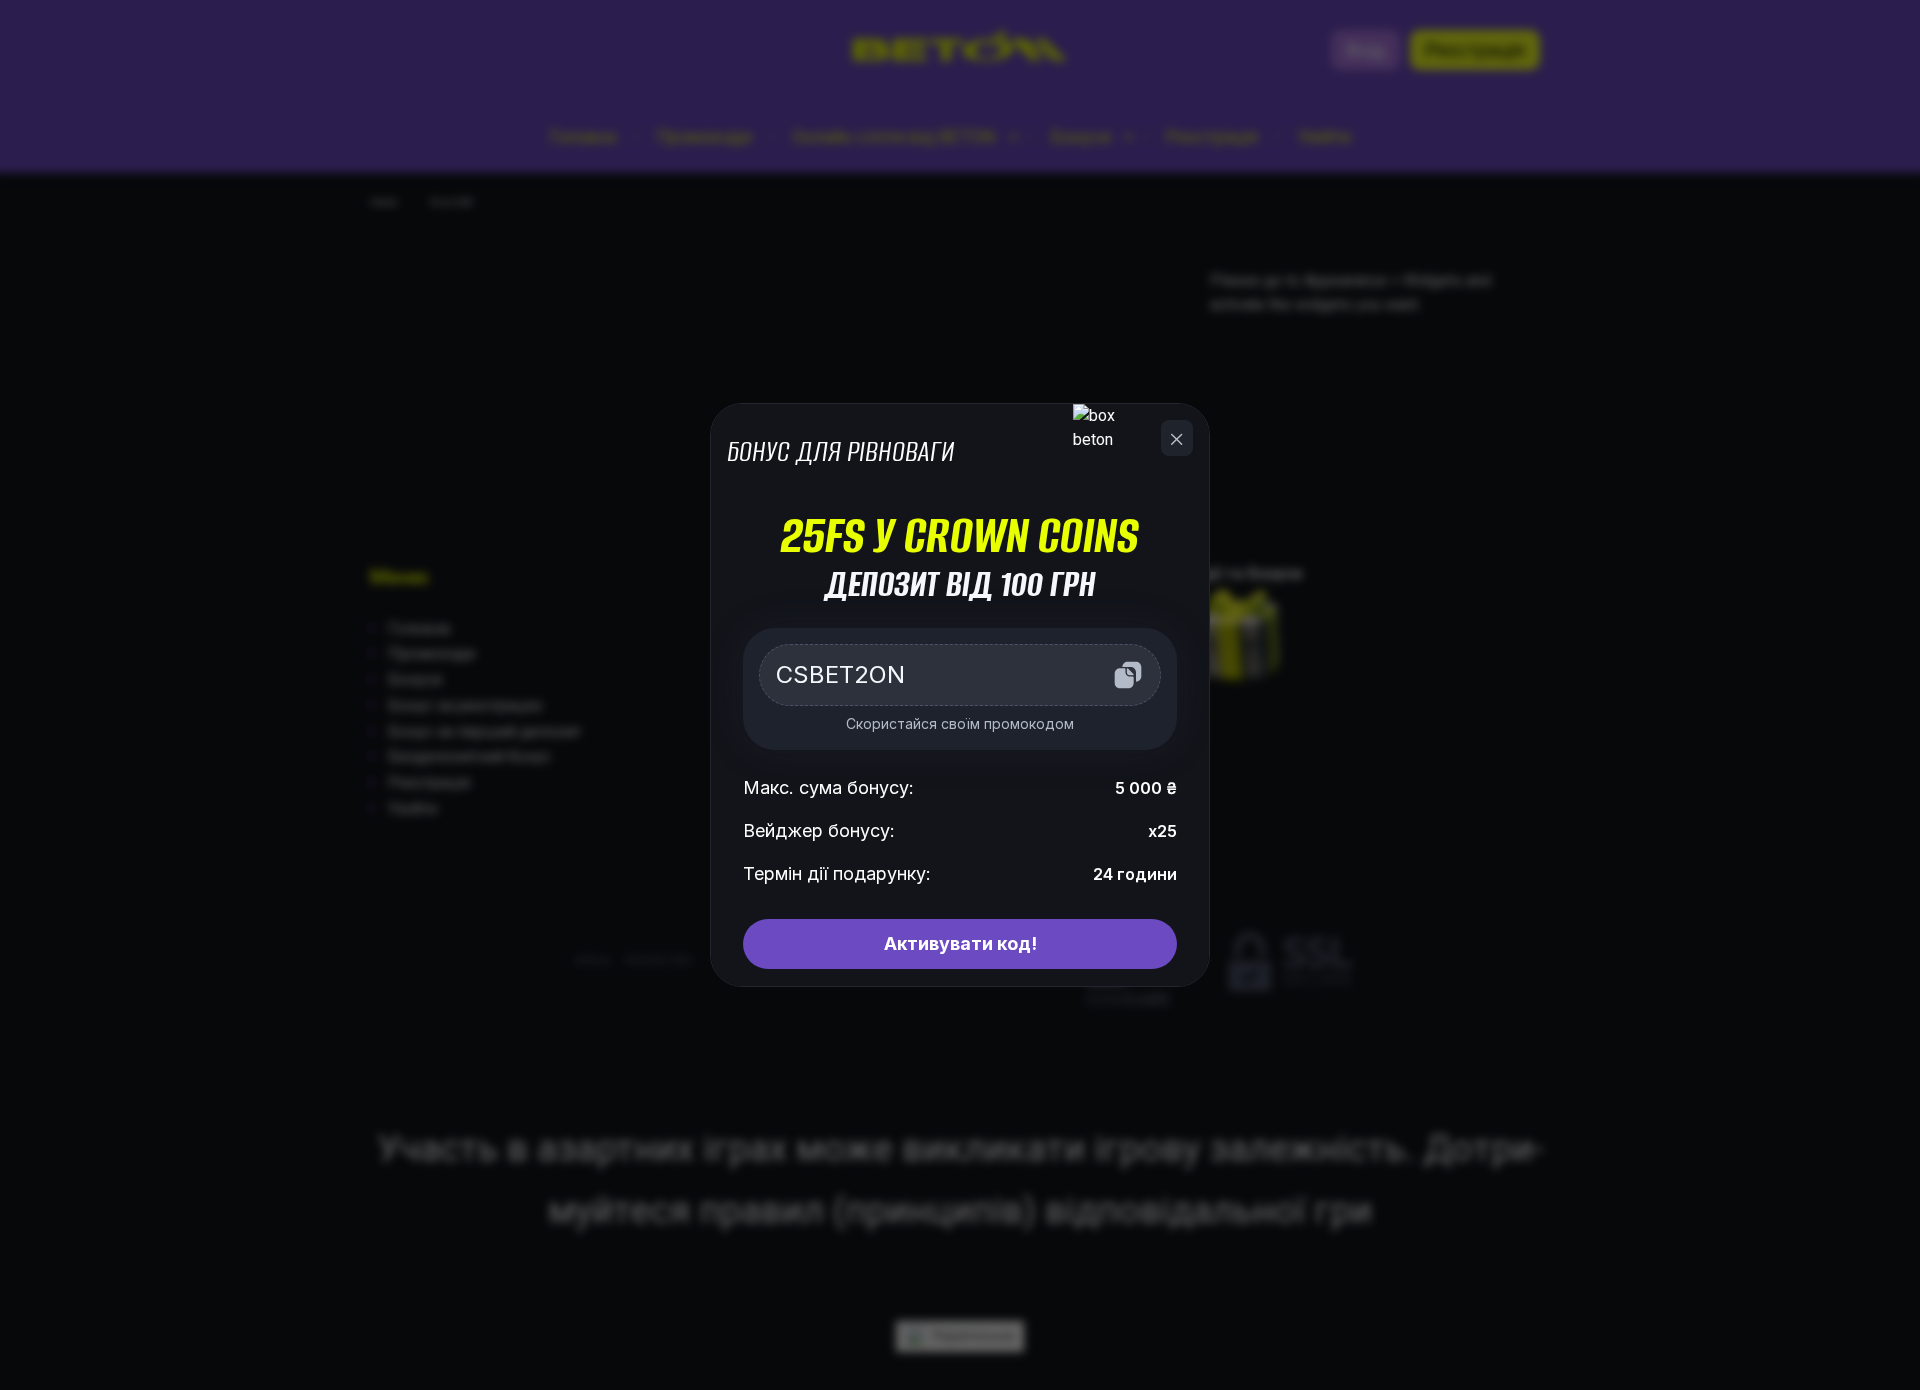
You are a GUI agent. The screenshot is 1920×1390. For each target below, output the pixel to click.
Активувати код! (960, 943)
